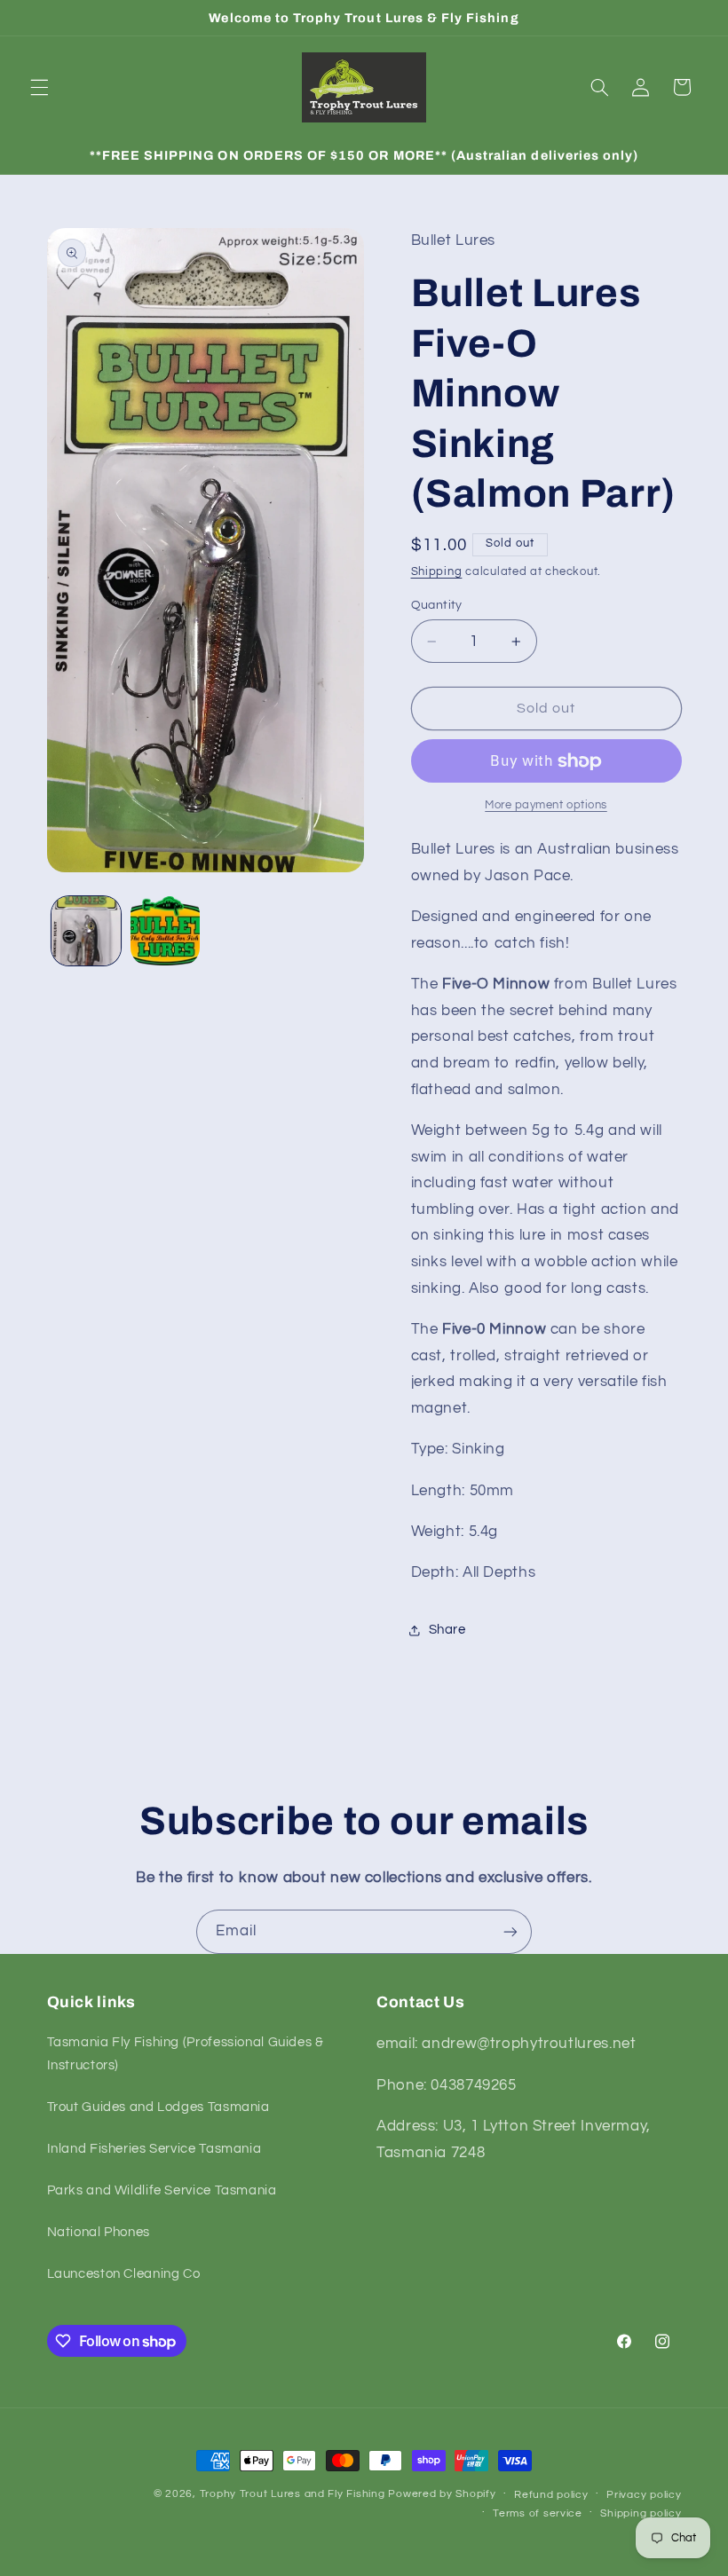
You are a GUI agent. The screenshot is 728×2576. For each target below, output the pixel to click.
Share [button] (447, 1630)
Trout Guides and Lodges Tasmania (158, 2107)
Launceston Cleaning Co (124, 2274)
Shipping (437, 572)
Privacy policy (644, 2495)
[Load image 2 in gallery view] (165, 931)
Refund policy (551, 2495)
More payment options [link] (546, 805)
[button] (39, 87)
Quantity (437, 605)
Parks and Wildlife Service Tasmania (162, 2190)
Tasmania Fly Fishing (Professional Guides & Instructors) (186, 2054)
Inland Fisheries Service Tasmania (154, 2149)
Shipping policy (641, 2513)
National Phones (99, 2232)
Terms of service (538, 2513)
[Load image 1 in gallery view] (86, 931)
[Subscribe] (510, 1931)
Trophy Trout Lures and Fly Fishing (293, 2494)
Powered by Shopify (442, 2494)
